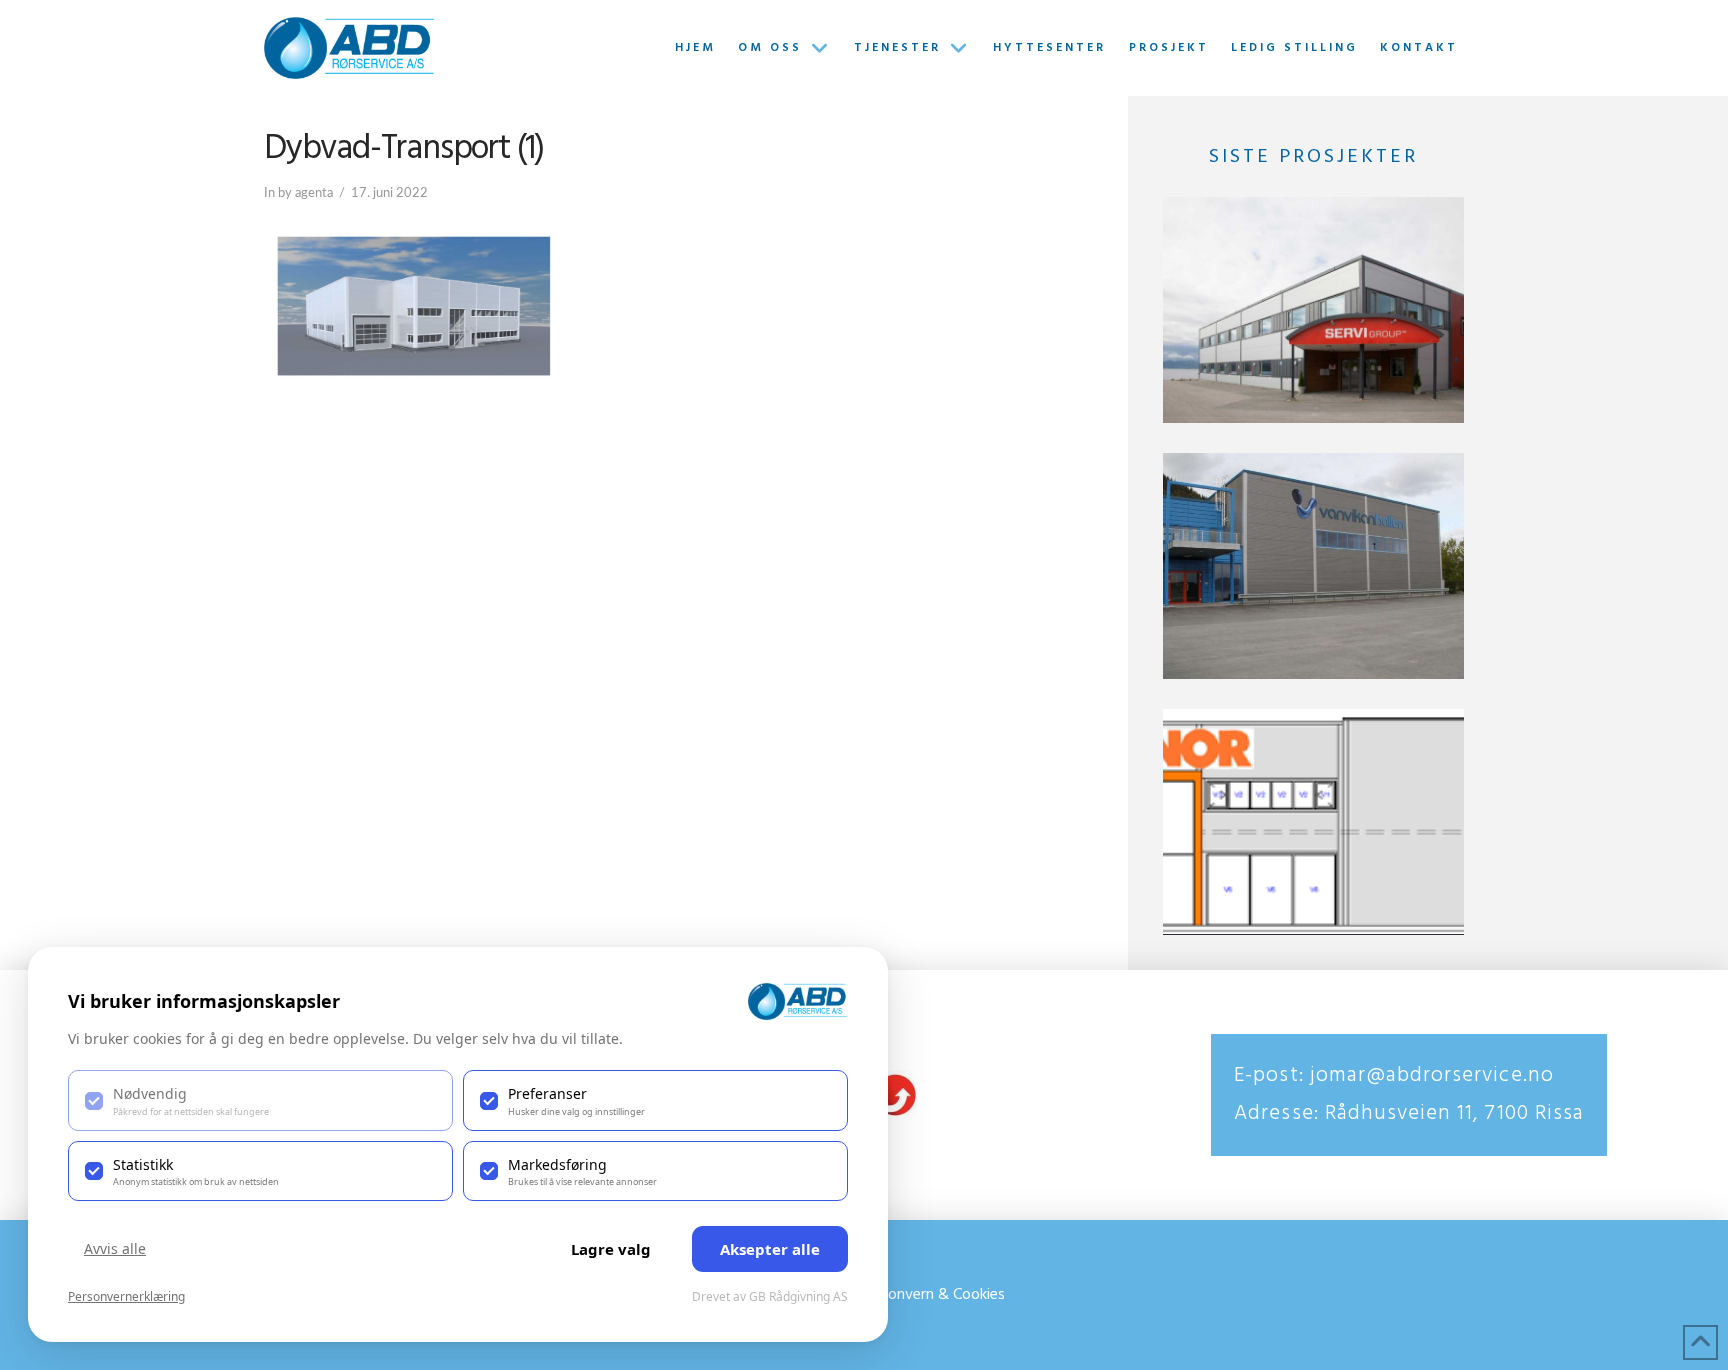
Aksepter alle (770, 1249)
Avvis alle (115, 1248)
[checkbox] (260, 1100)
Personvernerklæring (126, 1296)
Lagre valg (611, 1249)
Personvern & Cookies (932, 1295)
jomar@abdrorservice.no (1429, 1075)
